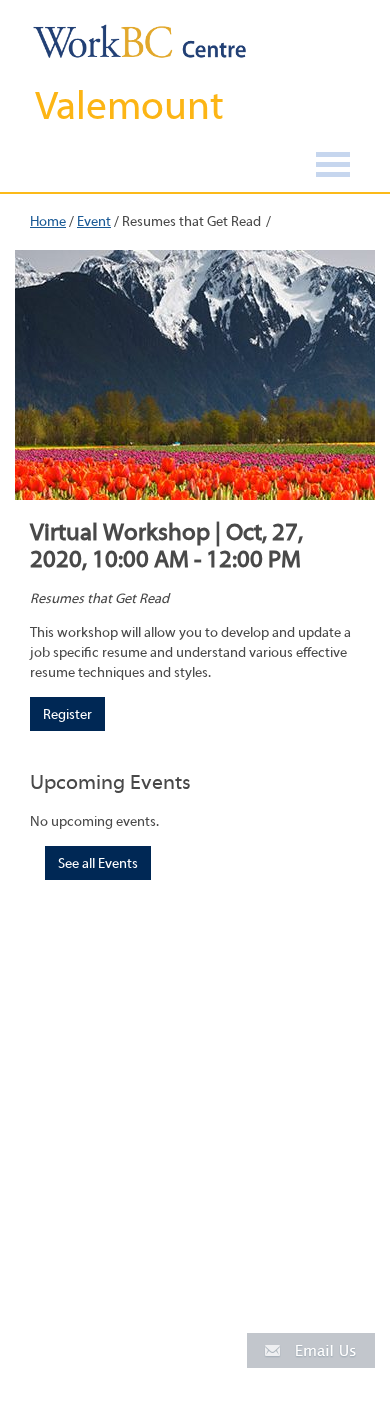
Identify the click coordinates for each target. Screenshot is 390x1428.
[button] (311, 1349)
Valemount (129, 106)
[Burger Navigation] (333, 167)
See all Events (98, 864)
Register (67, 715)
